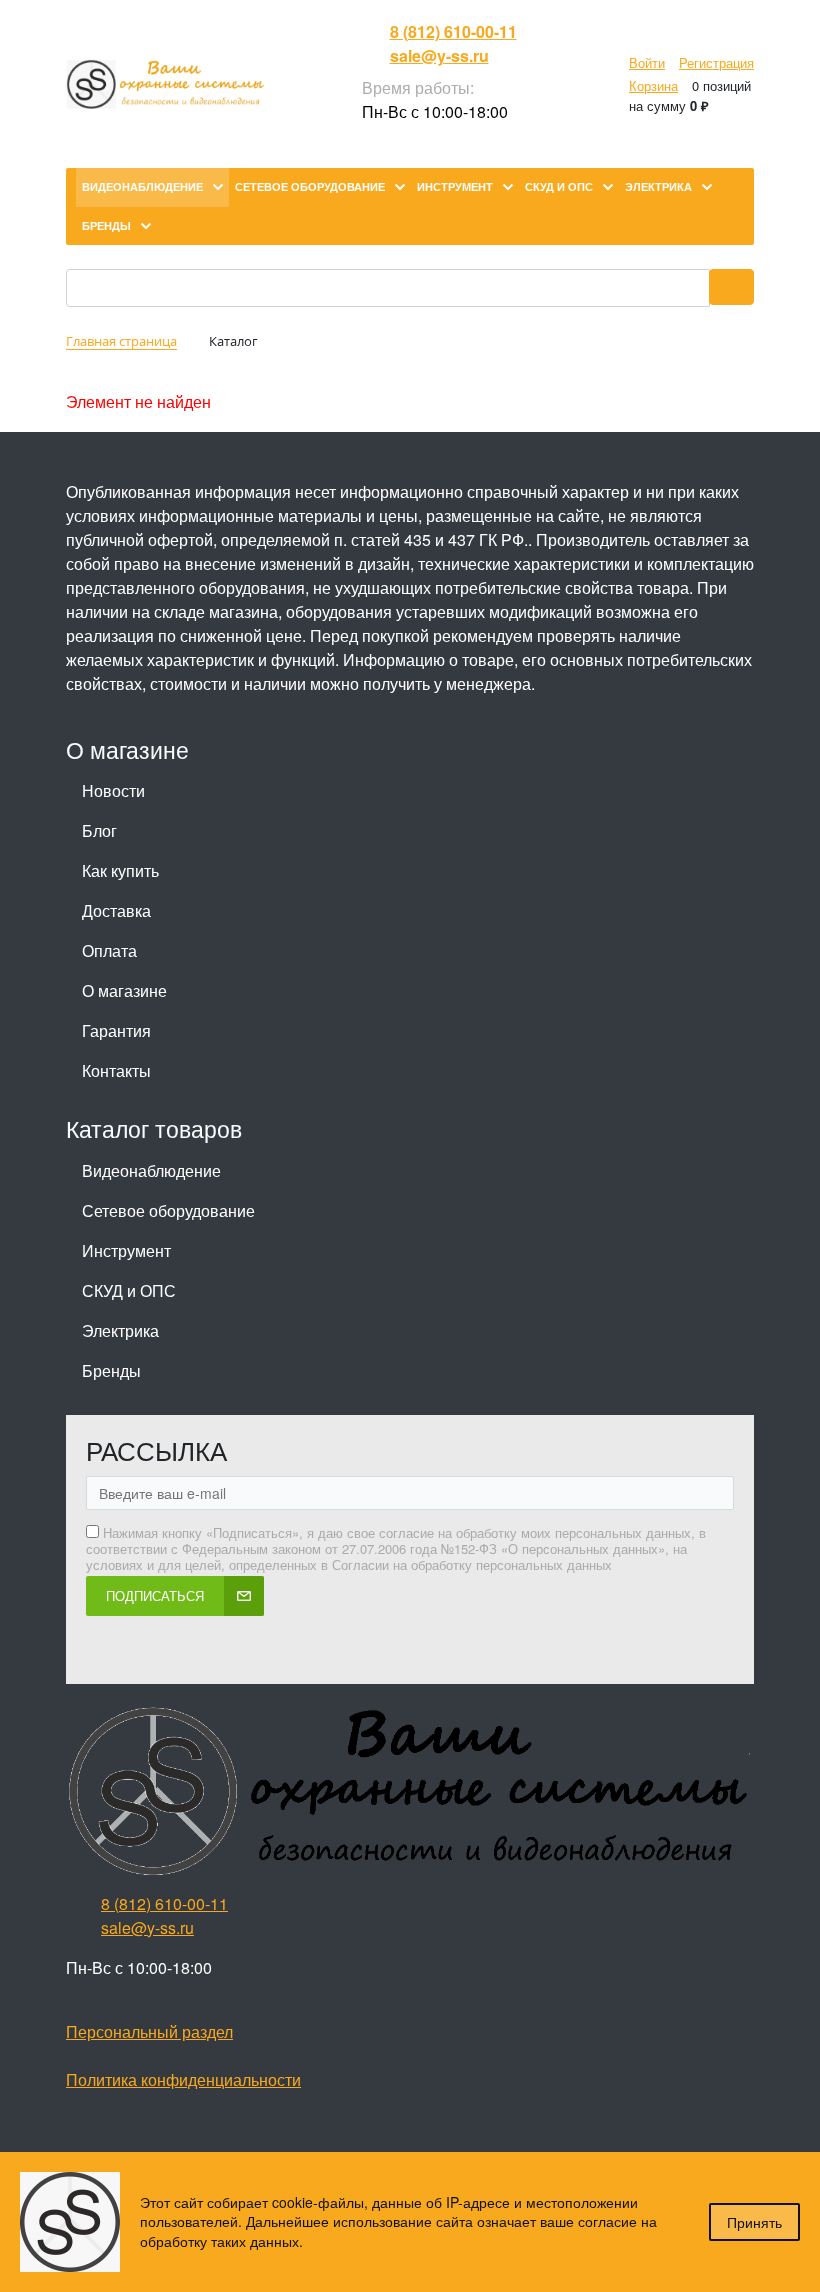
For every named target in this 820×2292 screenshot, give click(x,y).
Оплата (109, 950)
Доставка (116, 910)
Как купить (120, 870)
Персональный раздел (149, 2031)
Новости (113, 790)
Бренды (111, 1370)
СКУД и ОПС (129, 1290)
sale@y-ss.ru (439, 55)
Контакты (116, 1070)
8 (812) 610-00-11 (453, 31)
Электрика (120, 1330)
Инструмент (126, 1250)
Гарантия (116, 1030)
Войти (647, 62)
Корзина (653, 85)
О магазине (124, 990)
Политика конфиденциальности (183, 2079)
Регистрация (716, 62)
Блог (99, 830)
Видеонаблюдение (151, 1170)
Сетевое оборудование (168, 1210)
